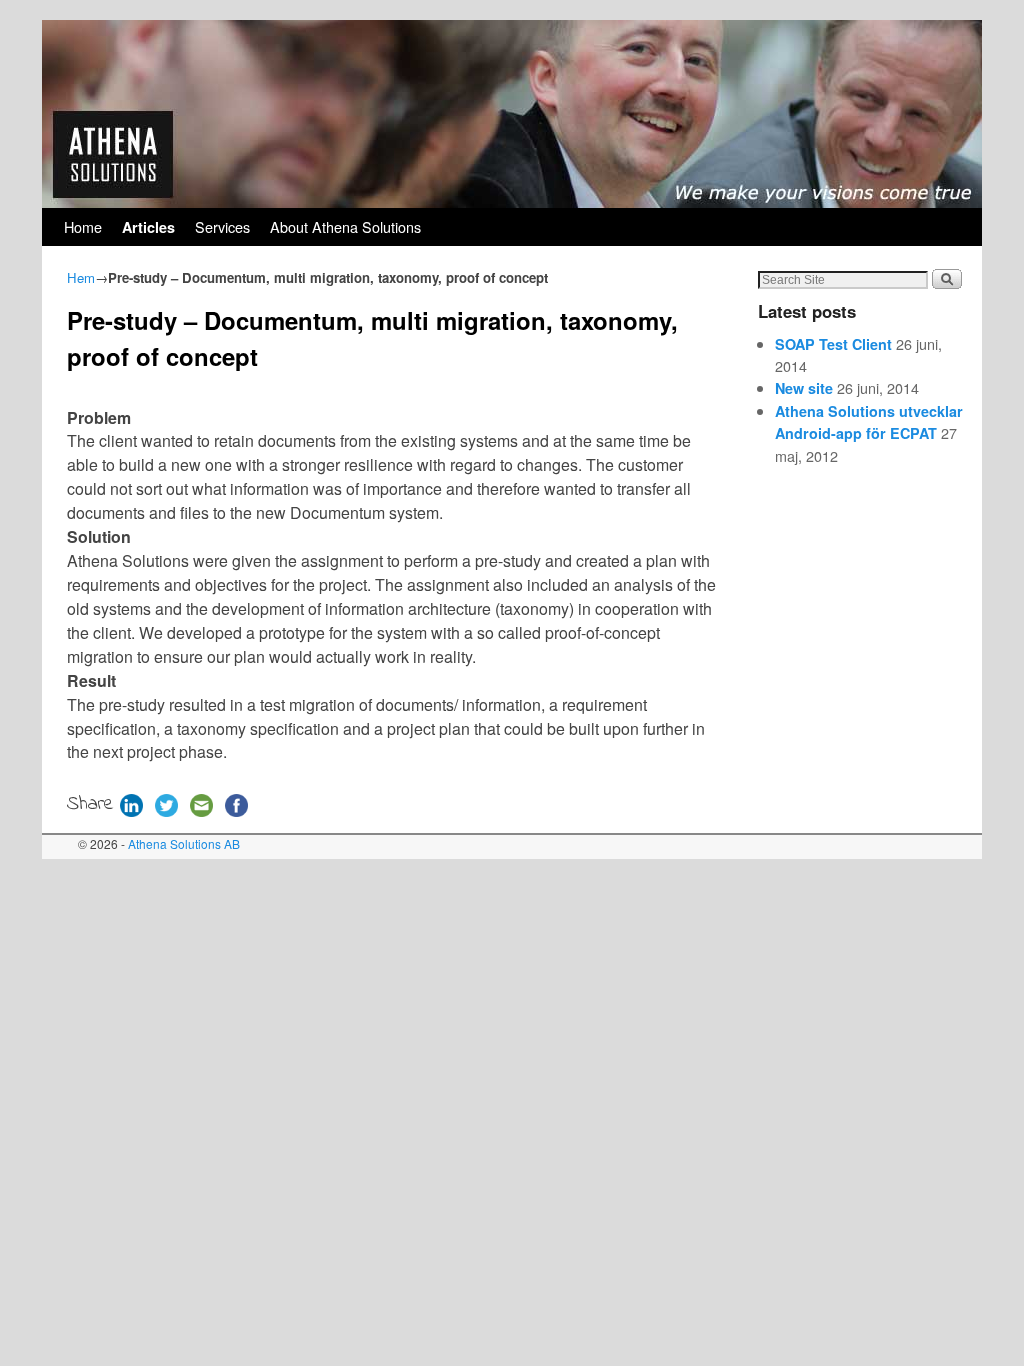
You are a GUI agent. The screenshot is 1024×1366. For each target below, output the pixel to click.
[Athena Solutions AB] (512, 114)
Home (83, 226)
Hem (81, 277)
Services (222, 226)
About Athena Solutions (345, 226)
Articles (148, 227)
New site (804, 388)
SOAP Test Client (833, 344)
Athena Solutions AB (184, 843)
